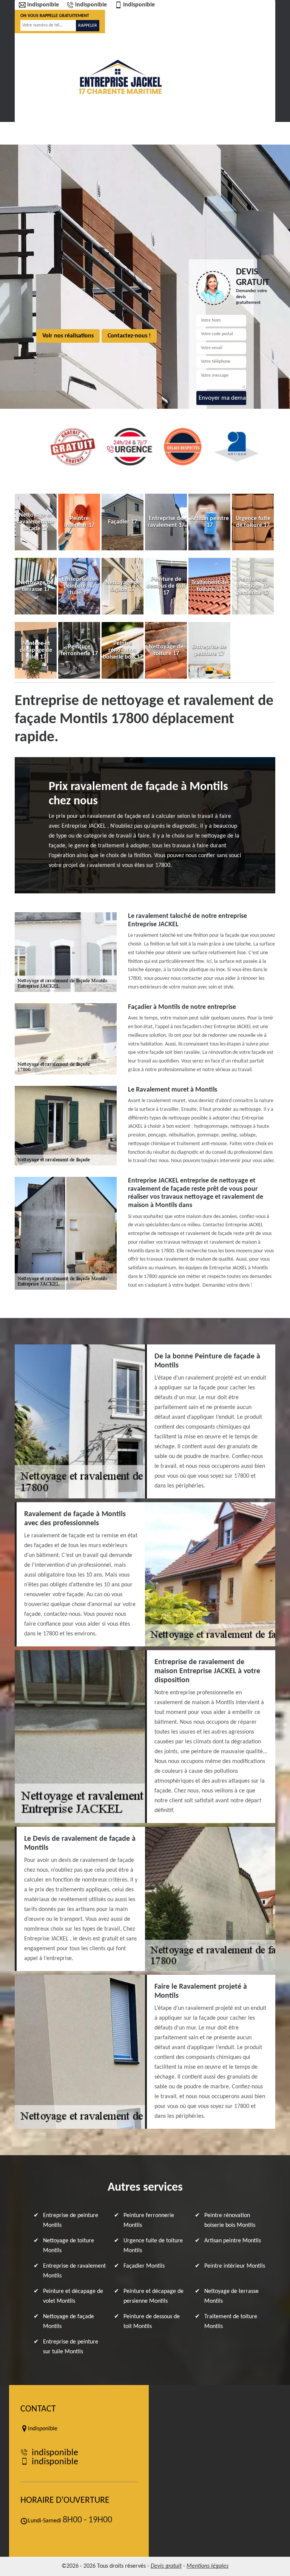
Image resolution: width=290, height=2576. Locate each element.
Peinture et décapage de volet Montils (73, 2296)
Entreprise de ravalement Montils (74, 2271)
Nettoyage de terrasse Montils (231, 2296)
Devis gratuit (166, 2566)
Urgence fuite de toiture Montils (153, 2246)
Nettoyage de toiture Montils (69, 2246)
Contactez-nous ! (129, 336)
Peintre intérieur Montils (235, 2266)
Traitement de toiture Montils (231, 2322)
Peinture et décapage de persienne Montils (153, 2296)
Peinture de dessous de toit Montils (152, 2322)
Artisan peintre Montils (233, 2241)
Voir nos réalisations (68, 336)
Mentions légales (207, 2566)
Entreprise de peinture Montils (71, 2220)
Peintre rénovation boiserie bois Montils (230, 2220)
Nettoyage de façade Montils (69, 2322)
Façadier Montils (144, 2266)
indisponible (43, 5)
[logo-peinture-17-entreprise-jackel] (120, 77)
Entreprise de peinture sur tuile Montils (71, 2347)
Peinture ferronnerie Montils (149, 2220)
